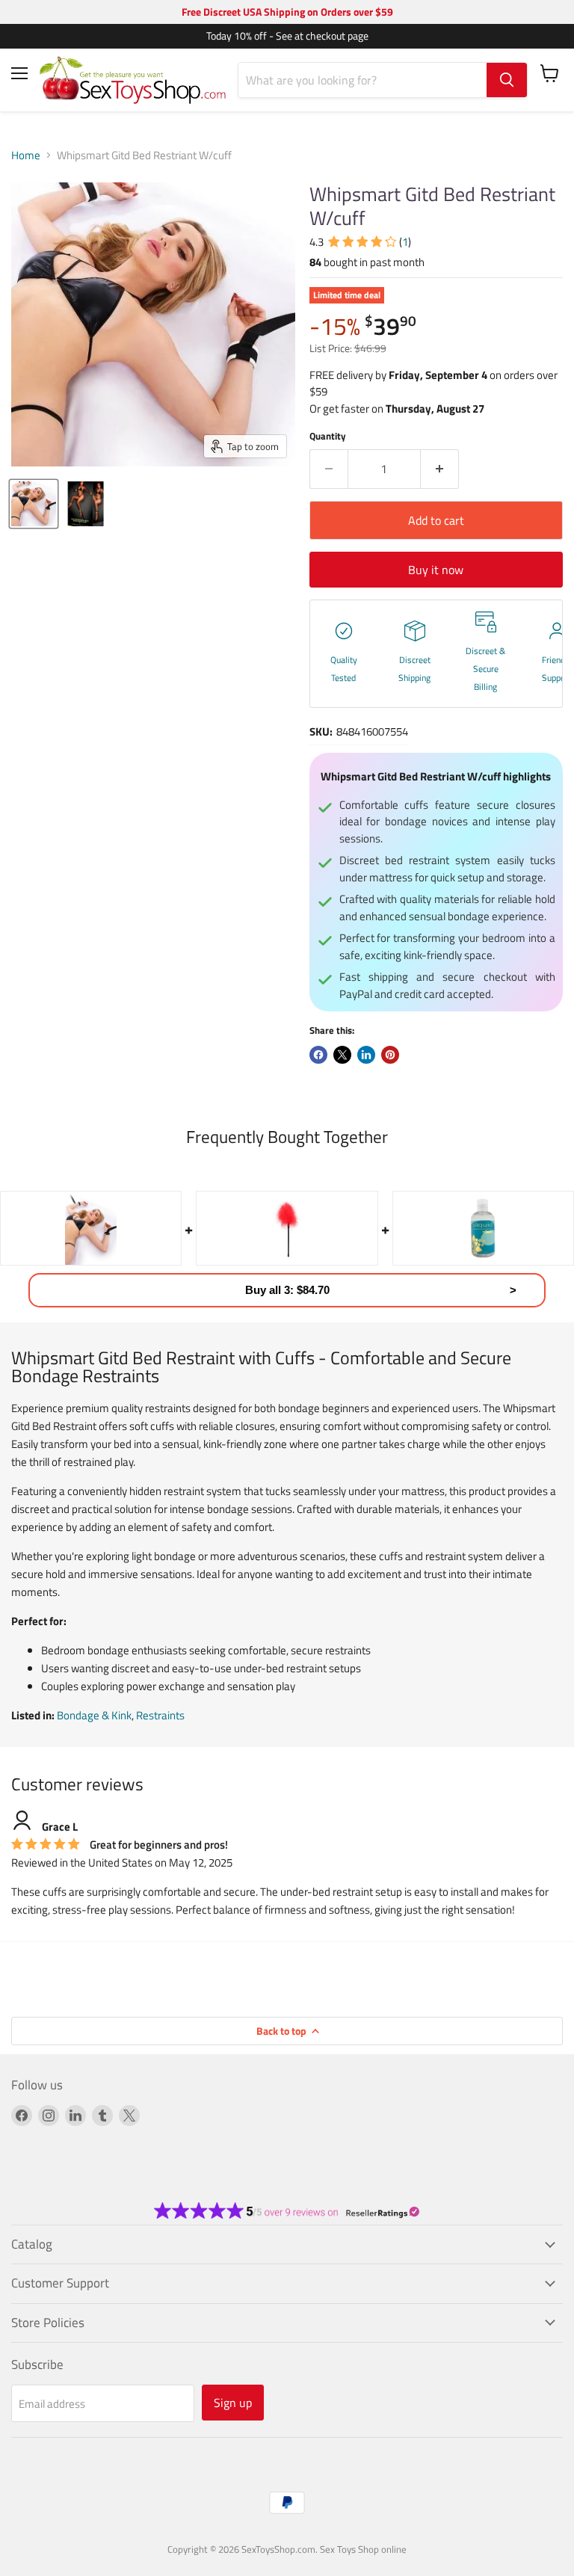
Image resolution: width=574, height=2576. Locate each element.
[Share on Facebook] (318, 1055)
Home (26, 155)
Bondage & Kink (94, 1715)
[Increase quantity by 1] (440, 469)
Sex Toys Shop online (363, 2549)
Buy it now (436, 570)
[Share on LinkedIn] (366, 1055)
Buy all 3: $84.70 (287, 1290)
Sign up (233, 2403)
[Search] (507, 80)
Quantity (328, 436)
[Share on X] (342, 1055)
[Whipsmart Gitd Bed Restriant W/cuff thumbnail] (34, 504)
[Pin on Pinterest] (390, 1055)
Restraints (160, 1715)
